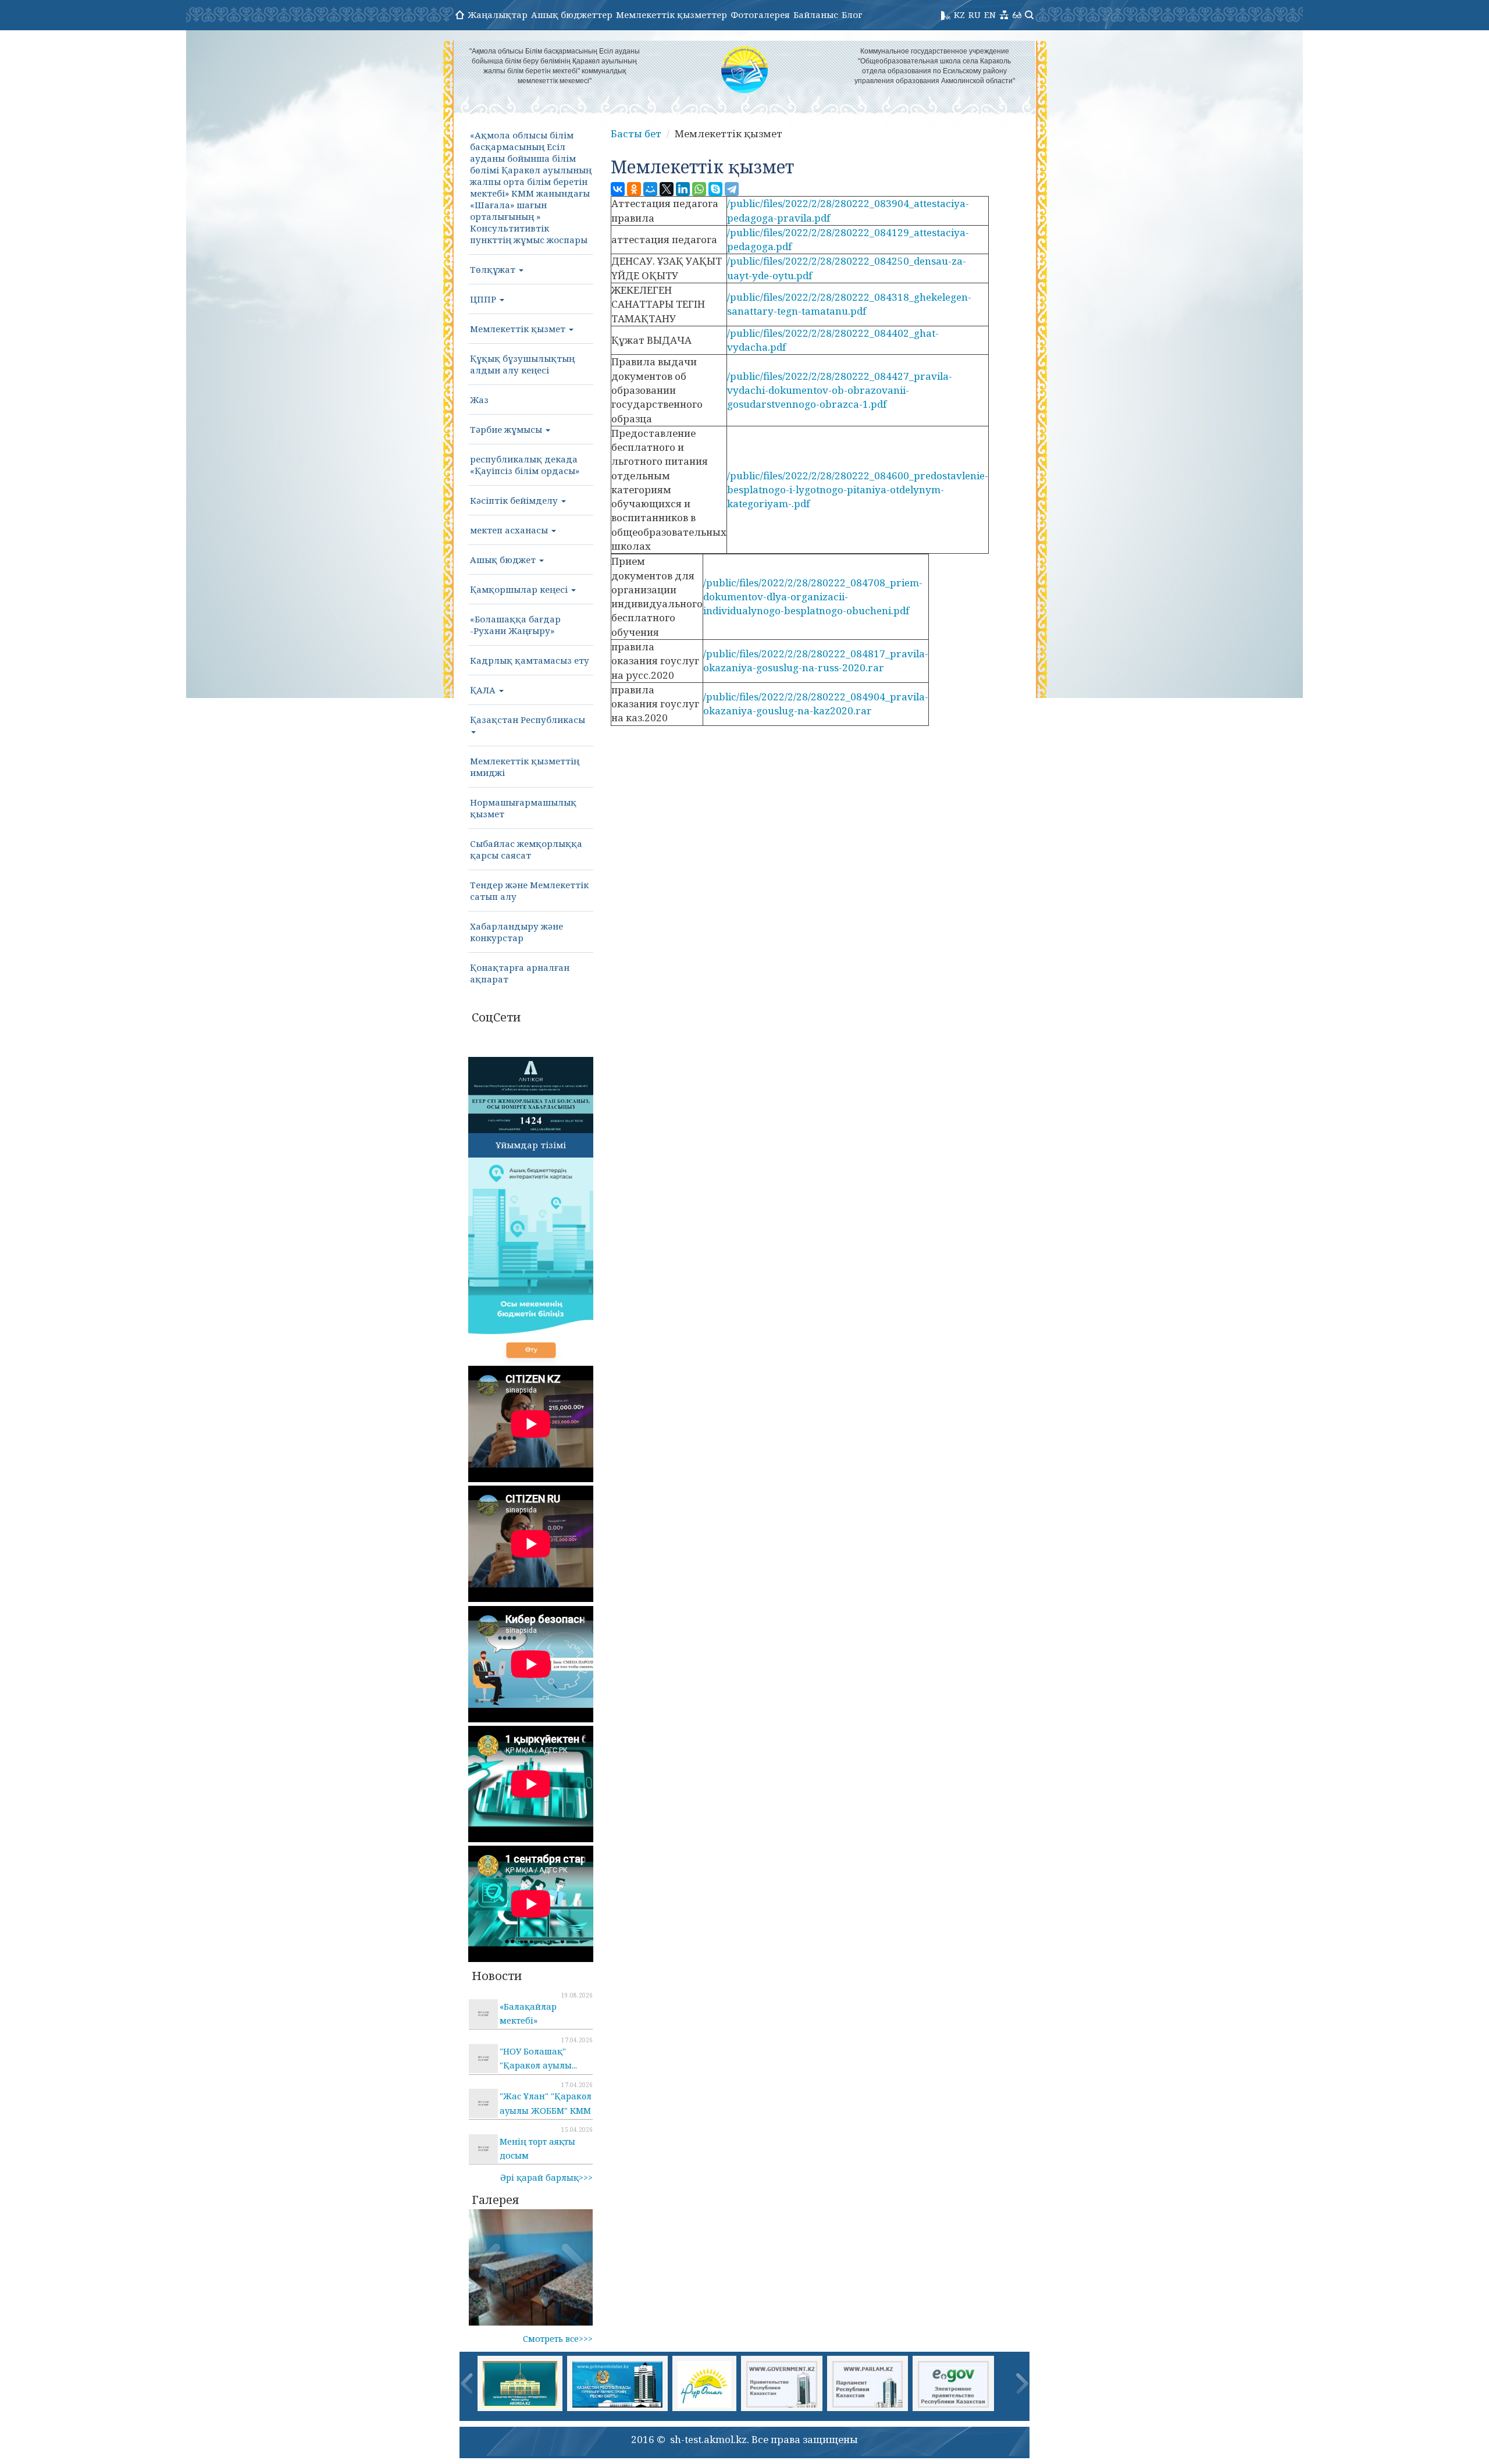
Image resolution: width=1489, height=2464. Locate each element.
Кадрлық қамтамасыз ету (530, 660)
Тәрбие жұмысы (507, 429)
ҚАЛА (484, 690)
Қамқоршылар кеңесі (520, 589)
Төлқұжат (494, 269)
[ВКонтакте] (618, 189)
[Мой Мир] (650, 189)
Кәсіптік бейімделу (515, 500)
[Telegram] (732, 189)
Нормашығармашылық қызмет (523, 808)
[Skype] (715, 189)
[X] (667, 189)
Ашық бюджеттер (572, 15)
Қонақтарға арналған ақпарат (520, 973)
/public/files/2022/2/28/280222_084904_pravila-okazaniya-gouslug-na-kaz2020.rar (816, 704)
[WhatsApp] (699, 189)
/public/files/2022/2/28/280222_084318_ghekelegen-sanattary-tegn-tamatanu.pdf (849, 304)
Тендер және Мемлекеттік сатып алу (529, 891)
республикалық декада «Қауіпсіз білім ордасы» (525, 465)
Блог (852, 15)
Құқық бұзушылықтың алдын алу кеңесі (522, 364)
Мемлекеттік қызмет (519, 329)
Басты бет (636, 133)
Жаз (479, 400)
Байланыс (816, 15)
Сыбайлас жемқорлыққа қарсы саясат (526, 849)
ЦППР (484, 299)
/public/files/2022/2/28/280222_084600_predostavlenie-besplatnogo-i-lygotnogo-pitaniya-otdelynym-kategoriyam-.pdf (858, 490)
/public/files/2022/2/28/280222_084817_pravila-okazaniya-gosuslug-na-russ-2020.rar (816, 660)
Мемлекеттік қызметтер (672, 15)
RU (975, 15)
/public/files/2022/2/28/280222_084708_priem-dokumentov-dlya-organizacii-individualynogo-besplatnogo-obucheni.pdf (813, 597)
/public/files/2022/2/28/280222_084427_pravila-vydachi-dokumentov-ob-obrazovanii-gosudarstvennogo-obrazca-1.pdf (840, 390)
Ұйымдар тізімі (531, 1145)
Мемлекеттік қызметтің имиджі (525, 767)
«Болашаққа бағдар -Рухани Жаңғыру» (515, 625)
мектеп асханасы (510, 530)
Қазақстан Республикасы (528, 720)
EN (990, 15)
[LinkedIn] (683, 189)
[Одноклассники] (634, 189)
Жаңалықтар (498, 15)
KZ (959, 15)
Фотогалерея (760, 15)
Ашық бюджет (504, 560)
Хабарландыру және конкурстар (516, 932)
